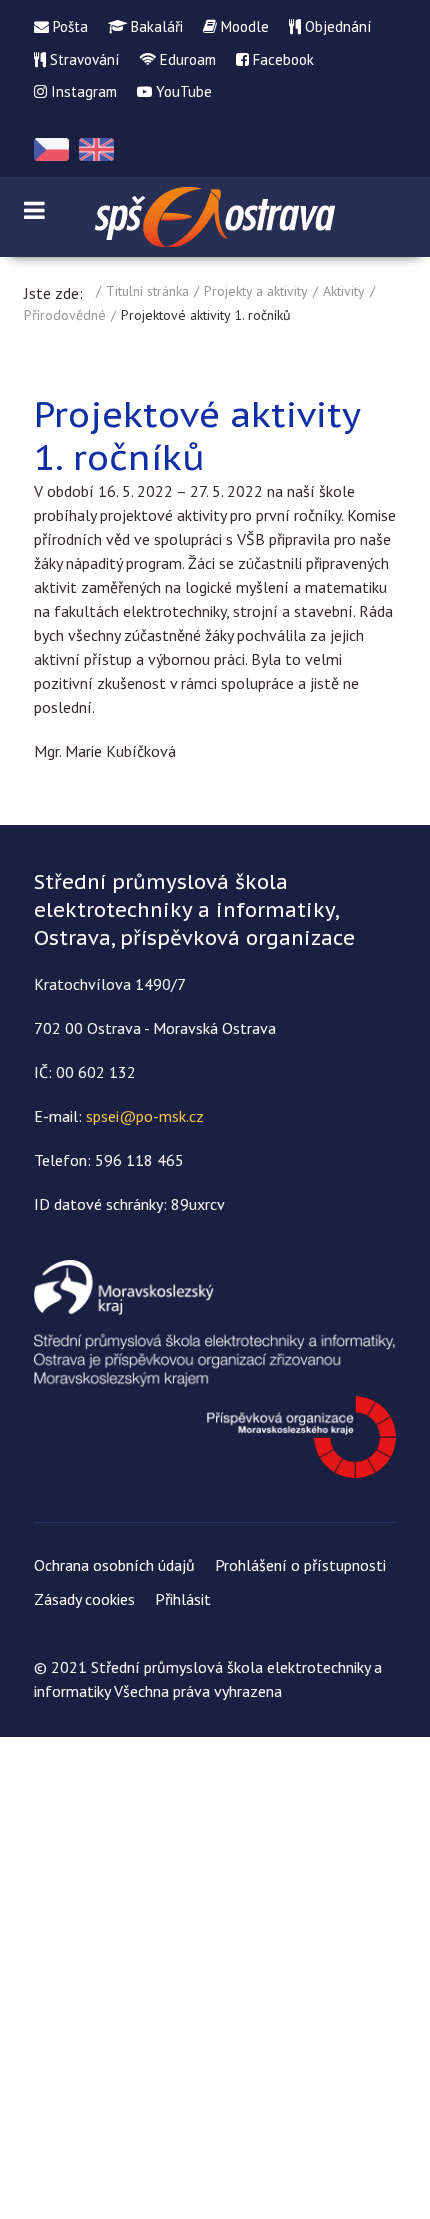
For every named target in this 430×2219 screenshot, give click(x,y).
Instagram (82, 91)
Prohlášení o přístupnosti (300, 1565)
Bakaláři (155, 26)
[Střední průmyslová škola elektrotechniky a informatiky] (215, 217)
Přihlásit (183, 1599)
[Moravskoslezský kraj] (215, 1367)
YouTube (182, 91)
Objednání (336, 26)
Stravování (82, 59)
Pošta (68, 26)
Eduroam (186, 59)
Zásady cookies (84, 1599)
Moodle (243, 26)
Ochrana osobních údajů (114, 1565)
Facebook (281, 59)
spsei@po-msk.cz (145, 1116)
